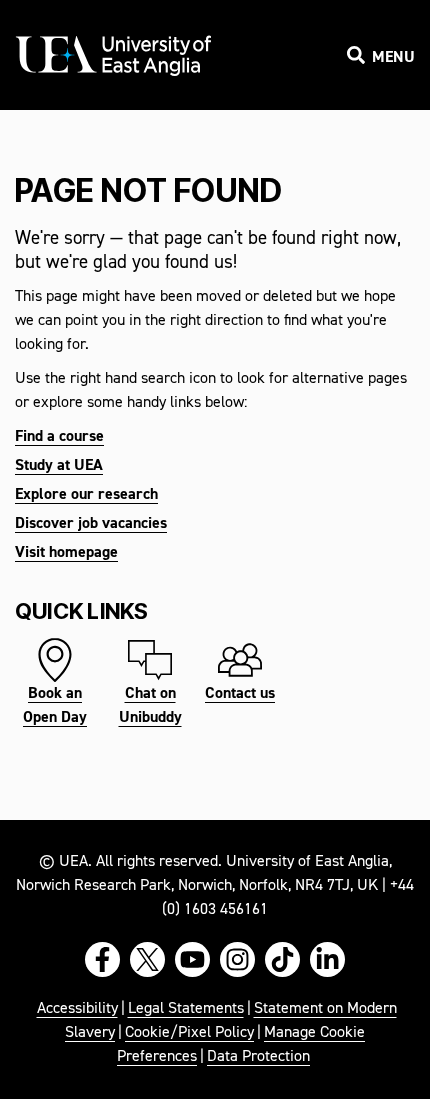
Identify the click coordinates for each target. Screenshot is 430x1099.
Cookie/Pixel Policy (189, 1033)
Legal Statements (186, 1009)
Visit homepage (66, 553)
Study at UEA (59, 466)
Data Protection (258, 1057)
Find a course (59, 437)
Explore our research (86, 495)
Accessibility (77, 1009)
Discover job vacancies (91, 524)
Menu (393, 58)
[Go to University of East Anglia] (115, 56)
